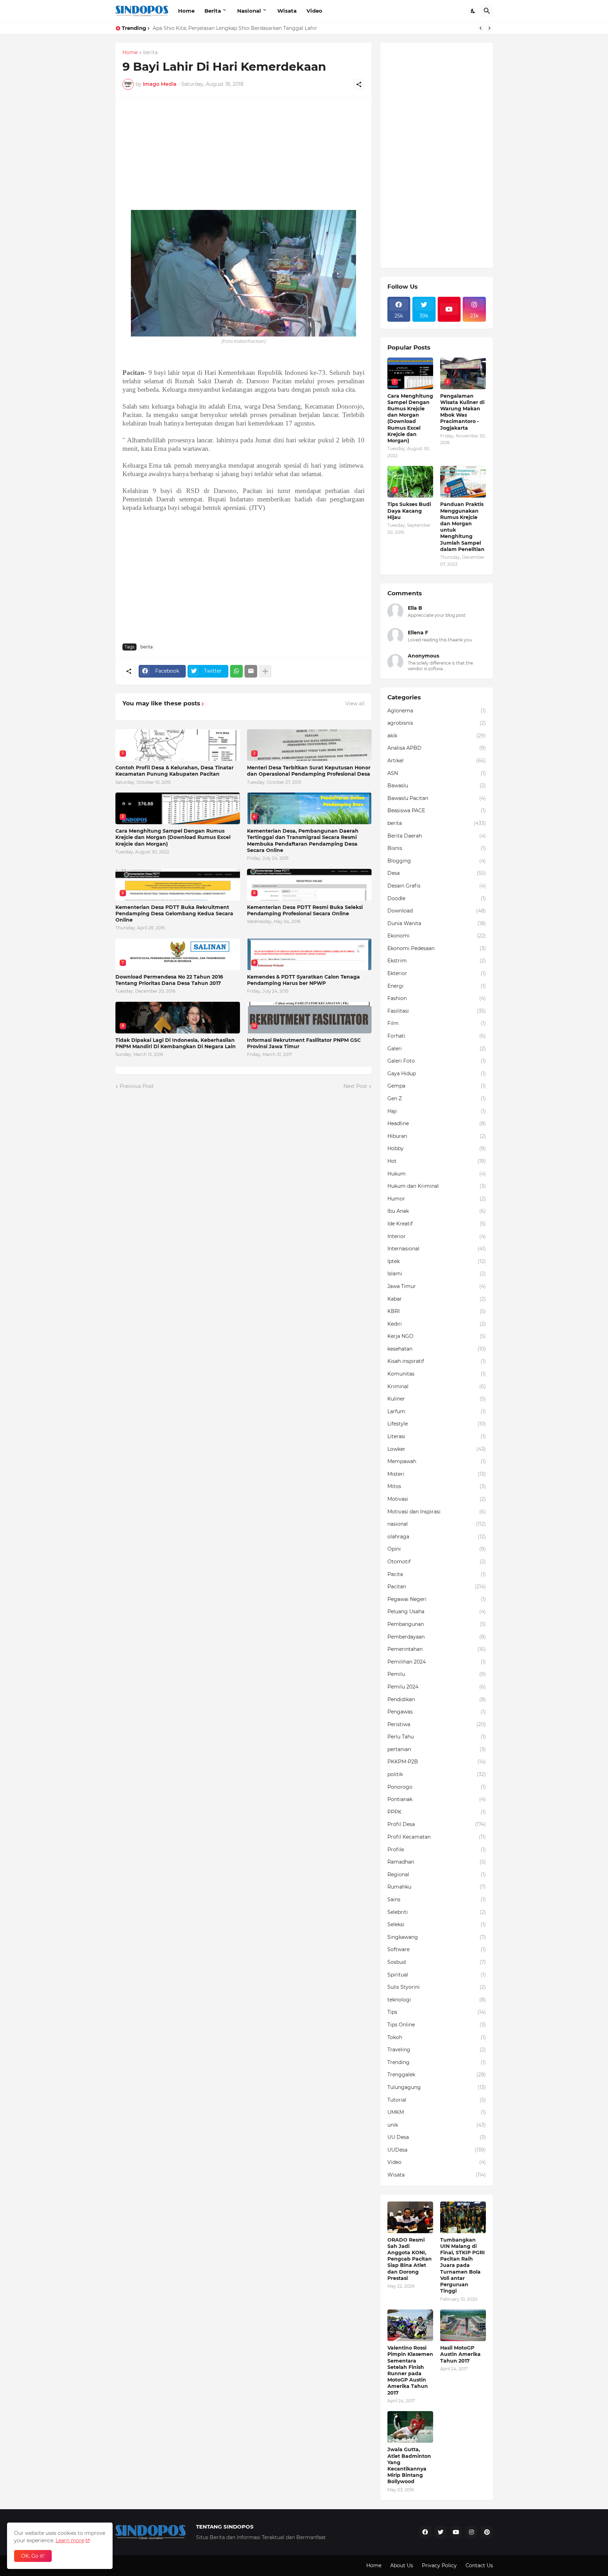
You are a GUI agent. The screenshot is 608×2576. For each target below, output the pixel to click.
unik (437, 2125)
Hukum (437, 1174)
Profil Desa (437, 1824)
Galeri (437, 1049)
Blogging (437, 861)
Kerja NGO (437, 1336)
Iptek (437, 1261)
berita (150, 53)
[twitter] (441, 2532)
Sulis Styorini (437, 1987)
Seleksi (437, 1924)
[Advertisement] (243, 154)
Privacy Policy (439, 2565)
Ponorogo (437, 1787)
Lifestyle (437, 1424)
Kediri (437, 1324)
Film (437, 1023)
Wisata (287, 11)
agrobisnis (437, 723)
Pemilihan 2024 (437, 1662)
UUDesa (437, 2150)
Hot (437, 1161)
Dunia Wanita (437, 923)
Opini (437, 1549)
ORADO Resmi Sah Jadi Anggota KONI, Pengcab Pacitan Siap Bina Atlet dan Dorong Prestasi (410, 2259)
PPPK (437, 1812)
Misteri (437, 1474)
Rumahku (437, 1887)
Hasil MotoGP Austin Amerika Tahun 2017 (460, 2354)
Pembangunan (437, 1624)
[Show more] (265, 671)
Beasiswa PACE (437, 810)
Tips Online (437, 2025)
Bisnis (437, 848)
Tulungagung (437, 2087)
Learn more (70, 2540)
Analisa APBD (437, 748)
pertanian (437, 1749)
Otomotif (437, 1562)
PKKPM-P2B (437, 1762)
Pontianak (437, 1799)
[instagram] (471, 2532)
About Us (402, 2565)
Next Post (355, 1086)
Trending (437, 2062)
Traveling (437, 2050)
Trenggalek (437, 2075)
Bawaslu (437, 786)
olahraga (437, 1537)
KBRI (437, 1311)
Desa (437, 873)
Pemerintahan (437, 1649)
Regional (437, 1875)
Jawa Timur (437, 1286)
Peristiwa (437, 1724)
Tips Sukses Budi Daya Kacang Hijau (409, 511)
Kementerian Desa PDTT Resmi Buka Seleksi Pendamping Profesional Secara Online (305, 910)
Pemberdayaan (437, 1637)
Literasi (437, 1436)
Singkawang (437, 1937)
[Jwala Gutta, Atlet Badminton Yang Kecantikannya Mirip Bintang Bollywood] (410, 2427)
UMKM (437, 2112)
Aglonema (437, 711)
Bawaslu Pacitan (437, 798)
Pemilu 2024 (437, 1687)
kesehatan (437, 1349)
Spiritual (437, 1975)
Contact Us (479, 2565)
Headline (437, 1123)
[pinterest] (487, 2532)
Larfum (437, 1411)
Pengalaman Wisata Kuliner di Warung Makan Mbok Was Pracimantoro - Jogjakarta (256, 28)
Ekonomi (437, 936)
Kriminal (437, 1386)
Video (314, 11)
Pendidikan (437, 1699)
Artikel (437, 761)
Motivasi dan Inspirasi (437, 1512)
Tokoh (437, 2037)
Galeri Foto (437, 1061)
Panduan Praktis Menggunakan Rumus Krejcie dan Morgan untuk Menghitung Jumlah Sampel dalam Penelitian (462, 527)
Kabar (437, 1299)
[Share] (359, 84)
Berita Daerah (437, 836)
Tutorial (437, 2100)
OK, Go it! (33, 2556)
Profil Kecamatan (437, 1837)
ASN (437, 773)
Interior (437, 1236)
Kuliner (437, 1399)
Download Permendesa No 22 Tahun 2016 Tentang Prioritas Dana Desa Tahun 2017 (169, 980)
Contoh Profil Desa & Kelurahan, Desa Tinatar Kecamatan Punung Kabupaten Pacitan (175, 771)
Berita (213, 11)
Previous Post (137, 1086)
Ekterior (437, 973)
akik (437, 736)
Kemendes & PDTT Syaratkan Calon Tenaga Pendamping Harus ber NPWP (303, 980)
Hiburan (437, 1136)
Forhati (437, 1036)
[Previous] (481, 28)
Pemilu (437, 1674)
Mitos (437, 1486)
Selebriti (437, 1912)
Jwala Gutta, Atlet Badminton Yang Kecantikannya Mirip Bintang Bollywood (409, 2465)
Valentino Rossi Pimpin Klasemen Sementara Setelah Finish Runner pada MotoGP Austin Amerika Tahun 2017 (410, 2370)
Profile (437, 1850)
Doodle (437, 898)
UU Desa (437, 2137)
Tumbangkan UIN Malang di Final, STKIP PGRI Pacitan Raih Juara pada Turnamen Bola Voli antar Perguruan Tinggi (463, 2266)
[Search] (487, 11)
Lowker (437, 1449)
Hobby (437, 1148)
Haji (437, 1111)
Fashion (437, 998)
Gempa (437, 1086)
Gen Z (437, 1098)
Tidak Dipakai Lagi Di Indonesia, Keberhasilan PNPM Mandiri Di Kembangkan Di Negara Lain (176, 1043)
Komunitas (437, 1374)
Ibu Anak (437, 1211)
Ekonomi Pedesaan (437, 948)
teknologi (437, 2000)
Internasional (437, 1249)
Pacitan (437, 1587)
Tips (437, 2012)
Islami (437, 1274)
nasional (437, 1524)
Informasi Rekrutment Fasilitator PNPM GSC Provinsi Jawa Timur (304, 1043)
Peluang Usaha (437, 1611)
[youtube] (449, 309)
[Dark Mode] (473, 11)
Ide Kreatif (437, 1224)
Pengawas (437, 1712)
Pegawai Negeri (437, 1599)
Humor (437, 1199)
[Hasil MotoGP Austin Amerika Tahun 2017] (463, 2325)
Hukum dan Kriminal (437, 1186)
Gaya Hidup (437, 1074)
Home (186, 11)
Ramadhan (437, 1862)
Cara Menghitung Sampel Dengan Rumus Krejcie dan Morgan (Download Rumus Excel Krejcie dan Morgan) (173, 837)
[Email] (251, 671)
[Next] (489, 28)
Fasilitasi (437, 1011)
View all (355, 704)
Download (437, 911)
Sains (437, 1899)
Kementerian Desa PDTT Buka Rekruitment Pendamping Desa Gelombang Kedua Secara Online (174, 914)
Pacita (437, 1574)
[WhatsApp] (236, 671)
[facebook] (425, 2532)
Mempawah (437, 1461)
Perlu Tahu (437, 1737)
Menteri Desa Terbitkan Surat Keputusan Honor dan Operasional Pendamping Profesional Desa (309, 771)
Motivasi (437, 1499)
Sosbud (437, 1962)
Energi (437, 986)
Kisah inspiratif (437, 1361)
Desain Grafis (437, 886)
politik (437, 1774)
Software (437, 1949)
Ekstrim (437, 961)
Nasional (249, 11)
